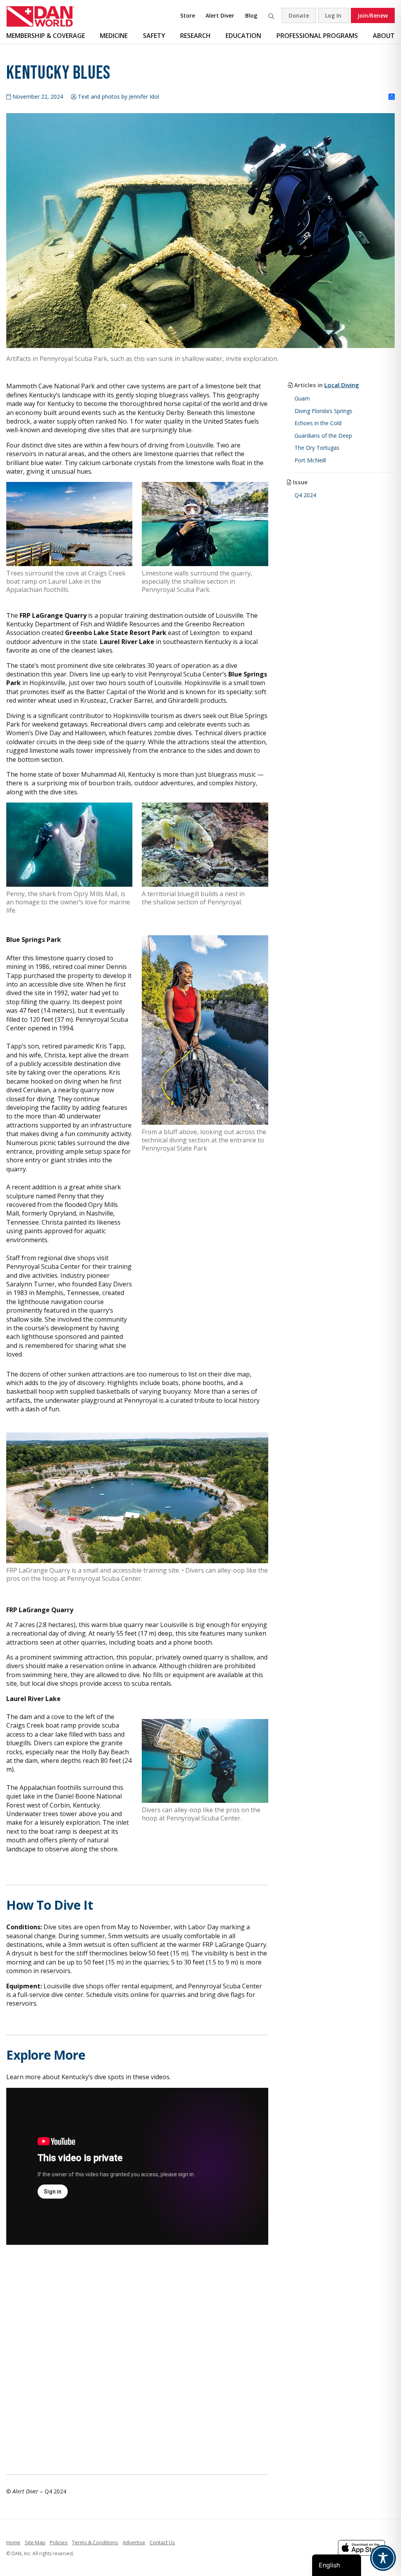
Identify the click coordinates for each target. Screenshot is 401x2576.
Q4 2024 (305, 495)
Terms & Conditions (95, 2542)
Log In (333, 15)
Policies (59, 2542)
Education (243, 36)
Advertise (134, 2542)
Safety (154, 36)
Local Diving (342, 385)
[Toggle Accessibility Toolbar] (383, 2558)
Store (188, 15)
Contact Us (162, 2542)
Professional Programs (317, 36)
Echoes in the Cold (318, 423)
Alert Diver (220, 15)
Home (13, 2542)
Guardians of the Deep (323, 436)
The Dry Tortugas (317, 448)
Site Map (35, 2542)
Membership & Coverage (46, 36)
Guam (302, 398)
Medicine (114, 36)
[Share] (392, 97)
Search (271, 15)
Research (195, 36)
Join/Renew (373, 15)
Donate (299, 15)
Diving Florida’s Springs (323, 411)
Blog (251, 15)
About (384, 36)
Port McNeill (310, 460)
